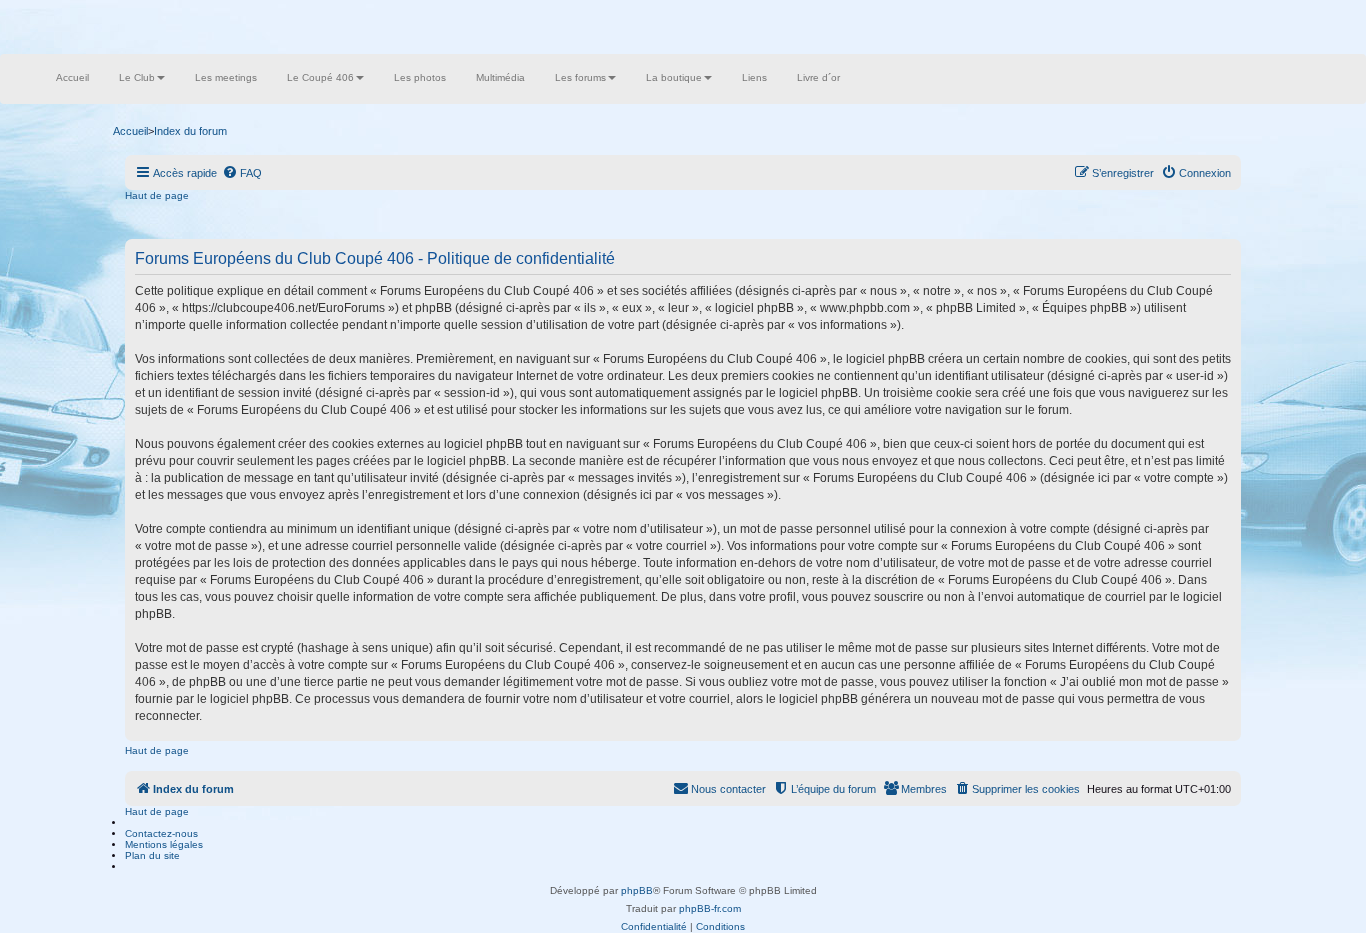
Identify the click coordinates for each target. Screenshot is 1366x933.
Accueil (72, 77)
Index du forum (190, 131)
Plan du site (152, 855)
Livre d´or (818, 77)
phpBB (637, 890)
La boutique (674, 77)
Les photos (420, 77)
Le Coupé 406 (320, 77)
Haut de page (157, 195)
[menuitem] (242, 173)
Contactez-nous (161, 833)
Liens (754, 77)
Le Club (137, 77)
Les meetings (226, 77)
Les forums (580, 77)
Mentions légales (164, 844)
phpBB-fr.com (710, 908)
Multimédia (500, 77)
